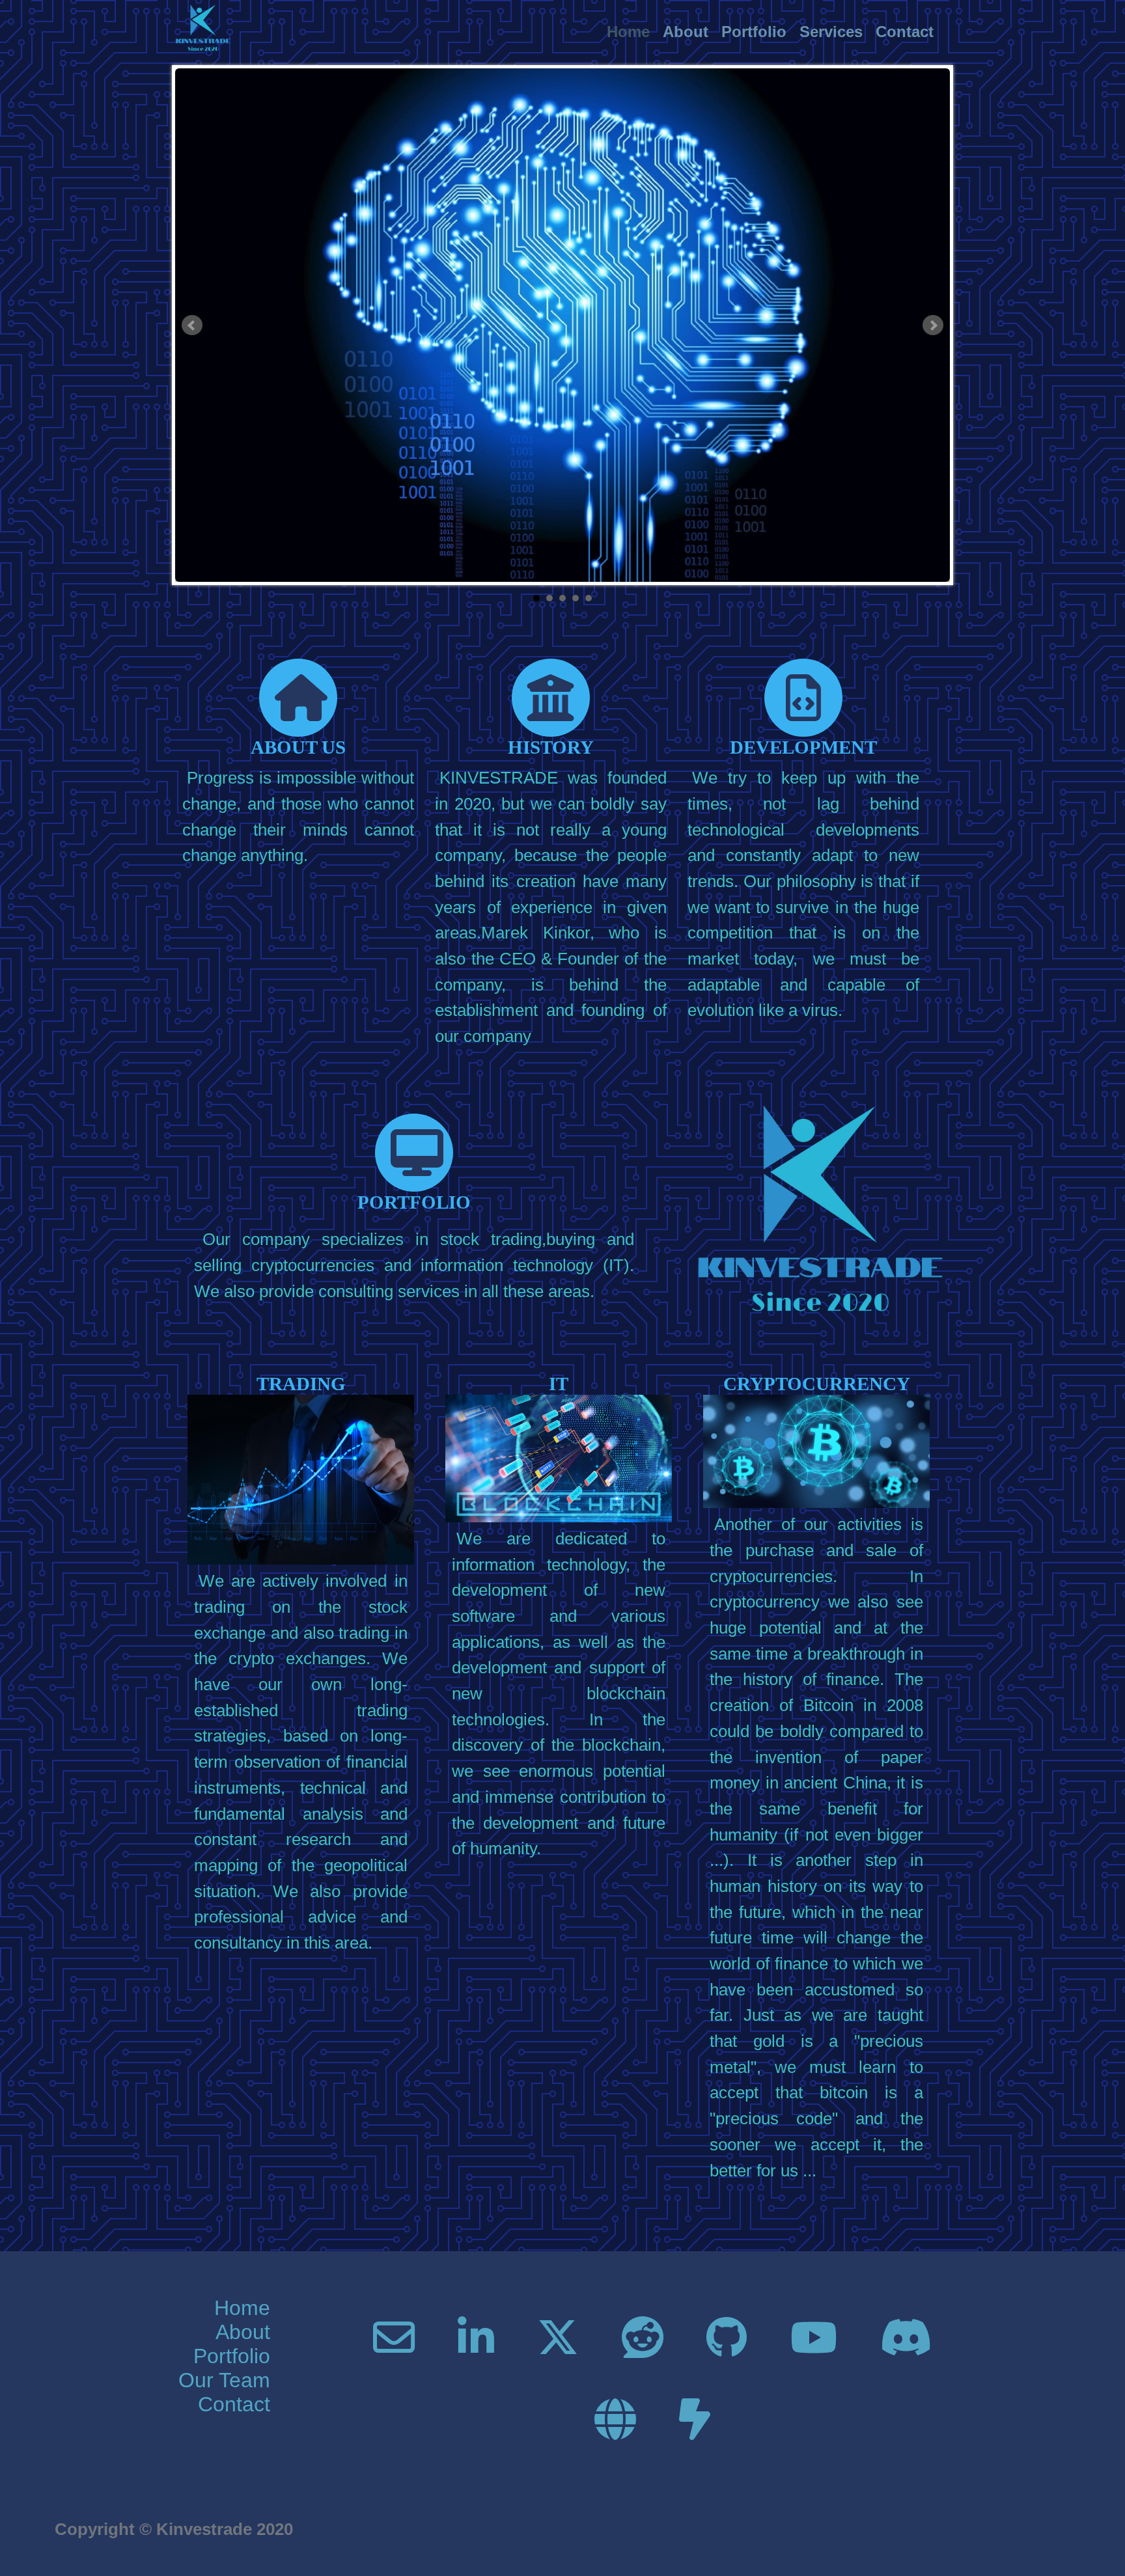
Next (933, 325)
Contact (905, 32)
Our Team (224, 2380)
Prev (192, 325)
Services (831, 32)
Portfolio (754, 32)
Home (628, 32)
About (686, 32)
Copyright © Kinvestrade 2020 (174, 2529)
